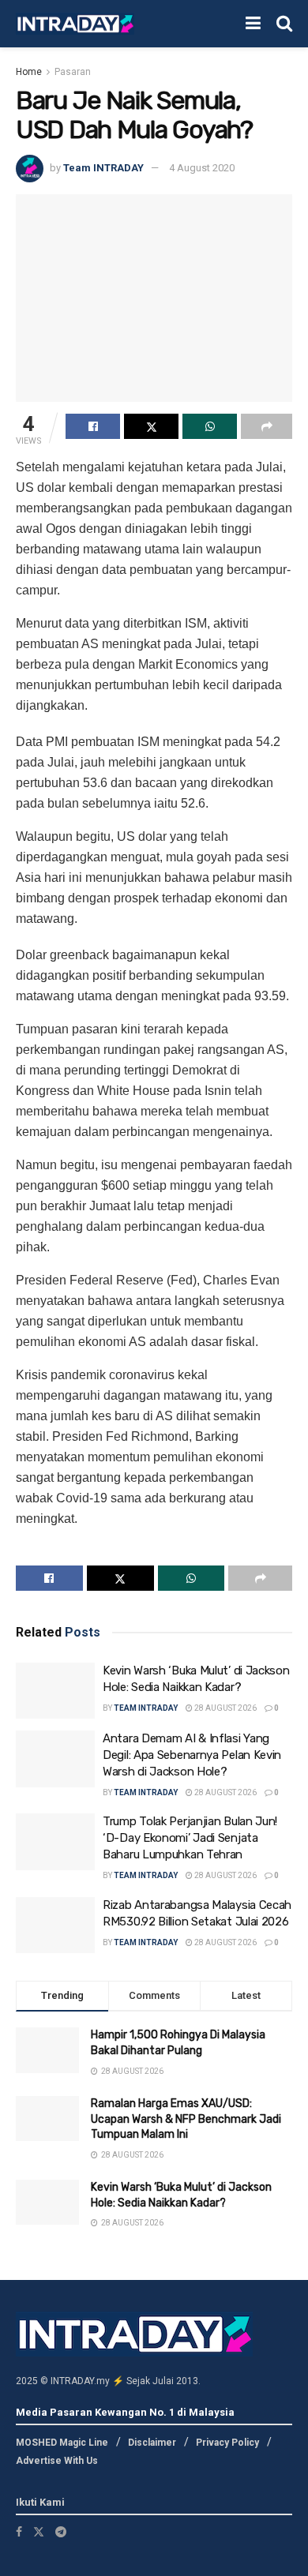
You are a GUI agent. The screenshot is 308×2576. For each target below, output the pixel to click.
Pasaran (73, 72)
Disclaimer (152, 2443)
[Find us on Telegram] (61, 2532)
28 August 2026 (225, 1708)
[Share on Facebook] (93, 426)
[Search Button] (284, 24)
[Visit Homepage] (75, 24)
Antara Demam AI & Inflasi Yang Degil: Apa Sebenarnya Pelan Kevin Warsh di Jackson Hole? (192, 1755)
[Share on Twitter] (151, 426)
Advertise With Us (57, 2461)
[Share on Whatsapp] (210, 426)
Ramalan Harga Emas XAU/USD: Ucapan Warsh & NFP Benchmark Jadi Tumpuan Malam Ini (186, 2119)
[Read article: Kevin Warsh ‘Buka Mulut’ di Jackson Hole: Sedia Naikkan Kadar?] (55, 1691)
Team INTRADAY (103, 168)
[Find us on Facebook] (19, 2532)
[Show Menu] (253, 24)
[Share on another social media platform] (267, 426)
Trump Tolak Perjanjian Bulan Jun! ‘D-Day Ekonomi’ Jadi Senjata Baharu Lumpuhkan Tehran (190, 1838)
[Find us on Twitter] (39, 2532)
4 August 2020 (202, 168)
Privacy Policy (227, 2443)
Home (29, 72)
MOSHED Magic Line (62, 2443)
